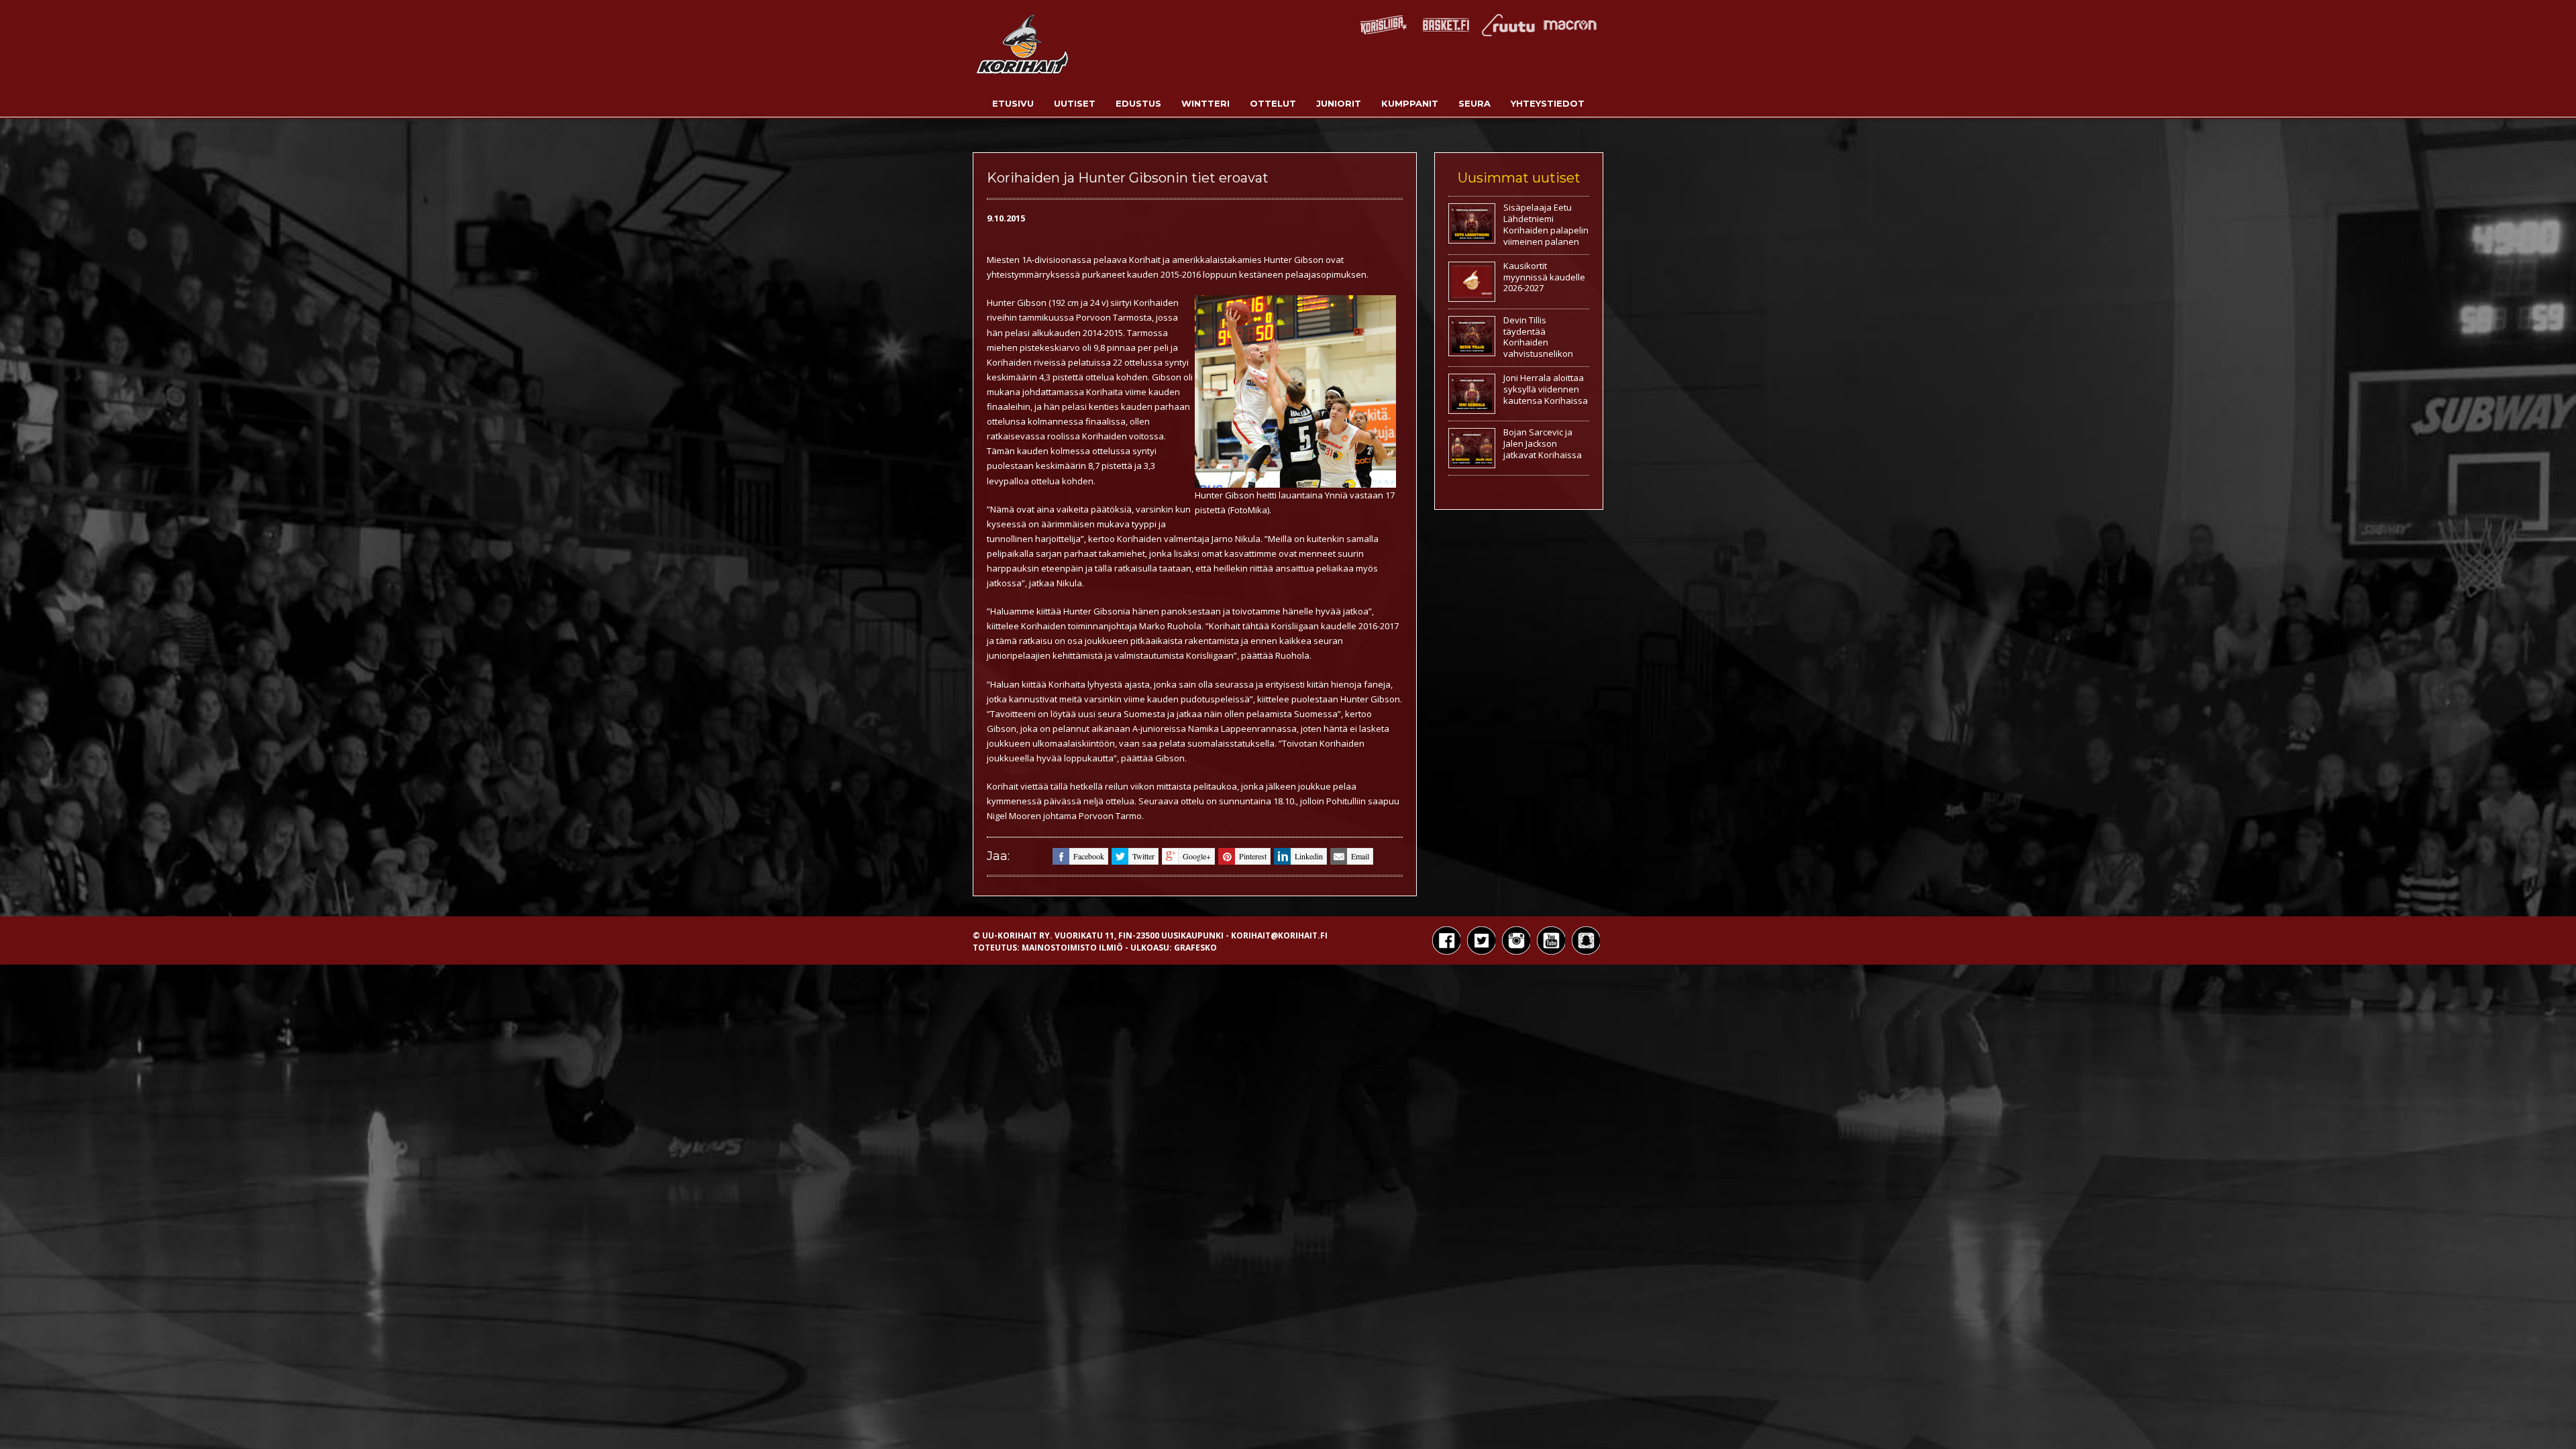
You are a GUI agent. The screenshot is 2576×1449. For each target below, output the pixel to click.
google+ (1197, 856)
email (1360, 856)
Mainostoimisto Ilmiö (1072, 948)
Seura (1474, 103)
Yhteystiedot (1548, 103)
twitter (1143, 856)
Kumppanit (1410, 103)
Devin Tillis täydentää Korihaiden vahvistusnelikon (1538, 337)
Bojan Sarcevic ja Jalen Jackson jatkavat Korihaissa (1543, 443)
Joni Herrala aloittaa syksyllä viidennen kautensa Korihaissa (1546, 389)
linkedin (1309, 856)
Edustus (1138, 103)
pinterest (1253, 856)
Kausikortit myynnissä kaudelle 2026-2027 (1544, 277)
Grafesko (1195, 948)
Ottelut (1273, 103)
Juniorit (1339, 103)
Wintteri (1205, 103)
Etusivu (1013, 103)
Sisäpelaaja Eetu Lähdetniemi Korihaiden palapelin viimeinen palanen (1546, 224)
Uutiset (1075, 103)
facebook (1089, 856)
